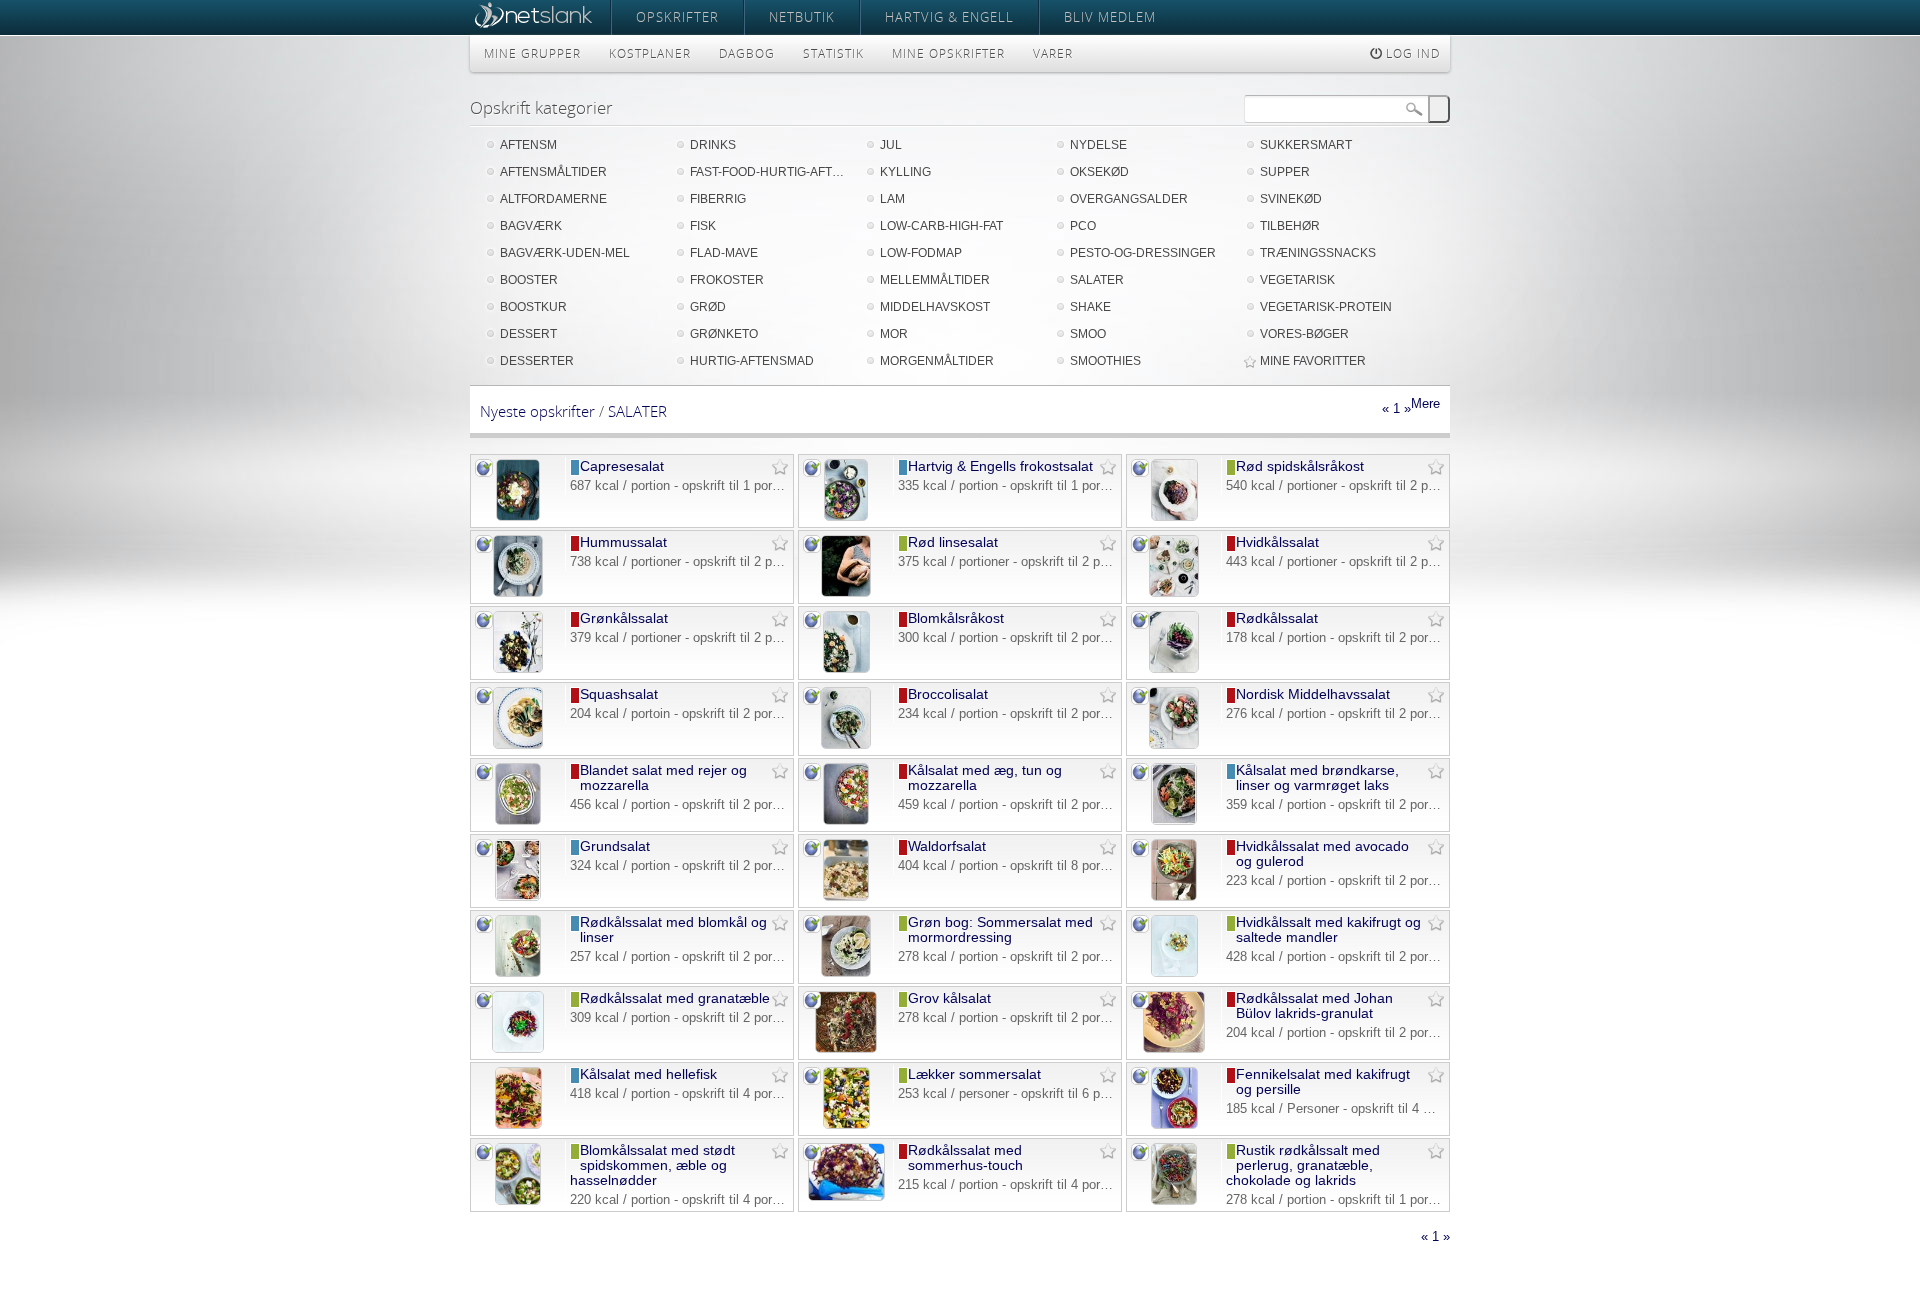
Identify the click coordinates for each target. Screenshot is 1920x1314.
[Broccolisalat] (846, 744)
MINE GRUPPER (532, 53)
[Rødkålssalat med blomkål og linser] (518, 972)
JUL (891, 145)
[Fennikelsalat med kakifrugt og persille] (1174, 1124)
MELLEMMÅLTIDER (935, 280)
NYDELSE (1098, 145)
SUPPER (1285, 172)
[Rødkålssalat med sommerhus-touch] (846, 1196)
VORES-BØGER (1304, 334)
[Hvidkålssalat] (1174, 592)
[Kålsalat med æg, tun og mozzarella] (846, 820)
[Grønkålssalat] (518, 668)
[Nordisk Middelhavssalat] (1174, 744)
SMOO (1088, 334)
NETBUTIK (802, 17)
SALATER (1097, 280)
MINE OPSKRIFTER (948, 53)
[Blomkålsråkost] (846, 668)
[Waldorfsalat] (846, 896)
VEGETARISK (1297, 280)
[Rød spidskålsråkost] (1174, 516)
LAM (892, 199)
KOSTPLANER (650, 53)
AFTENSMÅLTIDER (553, 172)
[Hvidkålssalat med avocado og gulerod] (1174, 896)
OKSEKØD (1099, 172)
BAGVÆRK (531, 226)
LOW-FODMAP (921, 253)
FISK (703, 226)
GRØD (708, 307)
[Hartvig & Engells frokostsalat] (846, 516)
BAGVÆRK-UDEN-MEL (565, 253)
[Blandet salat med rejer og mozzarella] (518, 820)
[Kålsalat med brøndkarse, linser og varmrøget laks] (1173, 820)
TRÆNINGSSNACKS (1318, 253)
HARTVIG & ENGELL (949, 17)
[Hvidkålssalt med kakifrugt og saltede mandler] (1174, 972)
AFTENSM (528, 145)
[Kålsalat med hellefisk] (518, 1124)
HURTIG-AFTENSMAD (752, 361)
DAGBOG (747, 53)
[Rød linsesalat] (846, 592)
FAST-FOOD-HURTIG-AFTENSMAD (770, 172)
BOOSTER (529, 280)
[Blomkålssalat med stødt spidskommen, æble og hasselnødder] (518, 1200)
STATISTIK (833, 53)
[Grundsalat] (517, 896)
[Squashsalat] (518, 744)
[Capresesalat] (518, 516)
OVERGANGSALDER (1129, 199)
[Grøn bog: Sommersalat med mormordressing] (845, 972)
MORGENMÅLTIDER (937, 361)
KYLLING (905, 172)
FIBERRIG (718, 199)
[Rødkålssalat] (1174, 668)
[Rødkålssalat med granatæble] (518, 1048)
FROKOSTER (727, 280)
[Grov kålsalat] (846, 1048)
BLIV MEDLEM (1110, 17)
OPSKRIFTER (677, 17)
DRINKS (713, 145)
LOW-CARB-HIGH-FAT (941, 226)
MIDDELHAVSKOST (935, 307)
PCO (1083, 226)
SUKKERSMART (1306, 145)
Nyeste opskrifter (537, 411)
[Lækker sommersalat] (846, 1124)
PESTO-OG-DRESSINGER (1143, 253)
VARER (1053, 53)
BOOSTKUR (533, 307)
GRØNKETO (724, 334)
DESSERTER (537, 361)
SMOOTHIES (1105, 361)
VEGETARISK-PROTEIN (1326, 307)
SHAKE (1090, 307)
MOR (894, 334)
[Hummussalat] (518, 592)
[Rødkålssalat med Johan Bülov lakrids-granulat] (1173, 1048)
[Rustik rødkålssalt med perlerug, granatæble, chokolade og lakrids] (1174, 1200)
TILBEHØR (1290, 226)
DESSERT (528, 334)
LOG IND (1411, 53)
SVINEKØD (1291, 199)
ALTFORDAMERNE (553, 199)
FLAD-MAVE (724, 253)
